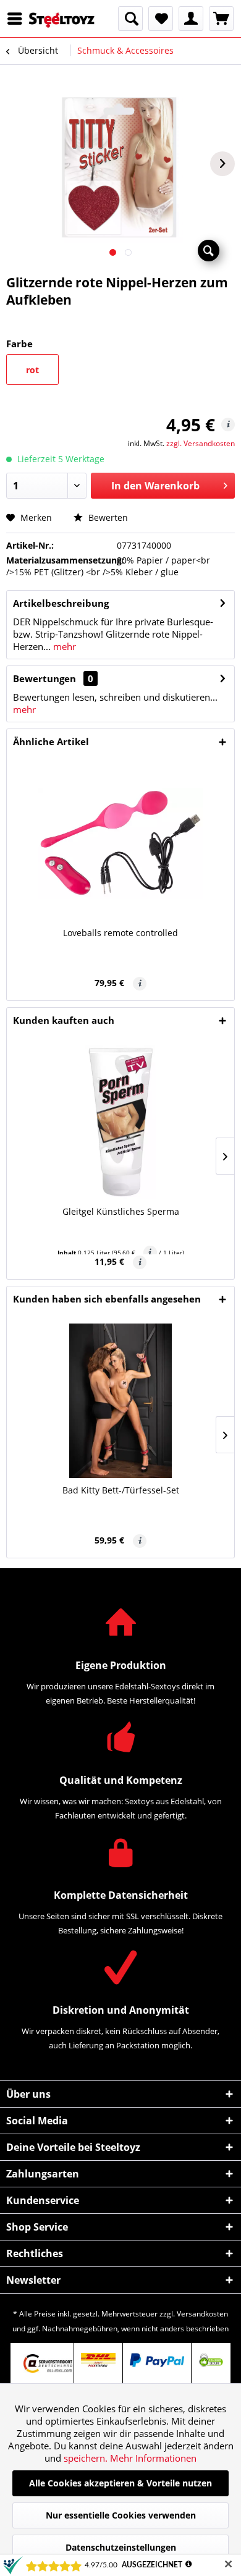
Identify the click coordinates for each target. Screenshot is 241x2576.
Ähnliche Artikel (51, 741)
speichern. (87, 2458)
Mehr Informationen (153, 2458)
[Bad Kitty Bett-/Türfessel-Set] (120, 1401)
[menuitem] (18, 19)
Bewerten (107, 517)
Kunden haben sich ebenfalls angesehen (107, 1299)
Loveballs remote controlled (120, 933)
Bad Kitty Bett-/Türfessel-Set (121, 1490)
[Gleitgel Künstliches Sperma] (120, 1122)
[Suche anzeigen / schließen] (130, 19)
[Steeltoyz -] (62, 20)
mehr (63, 646)
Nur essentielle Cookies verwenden (121, 2515)
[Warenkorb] (221, 19)
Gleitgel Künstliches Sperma (121, 1211)
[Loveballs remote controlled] (120, 843)
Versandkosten (202, 2314)
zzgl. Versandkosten (201, 443)
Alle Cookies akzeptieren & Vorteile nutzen (120, 2483)
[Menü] (18, 19)
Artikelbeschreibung (61, 603)
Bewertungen (44, 678)
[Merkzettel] (161, 19)
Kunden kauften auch (64, 1020)
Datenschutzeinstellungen (121, 2547)
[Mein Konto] (191, 19)
